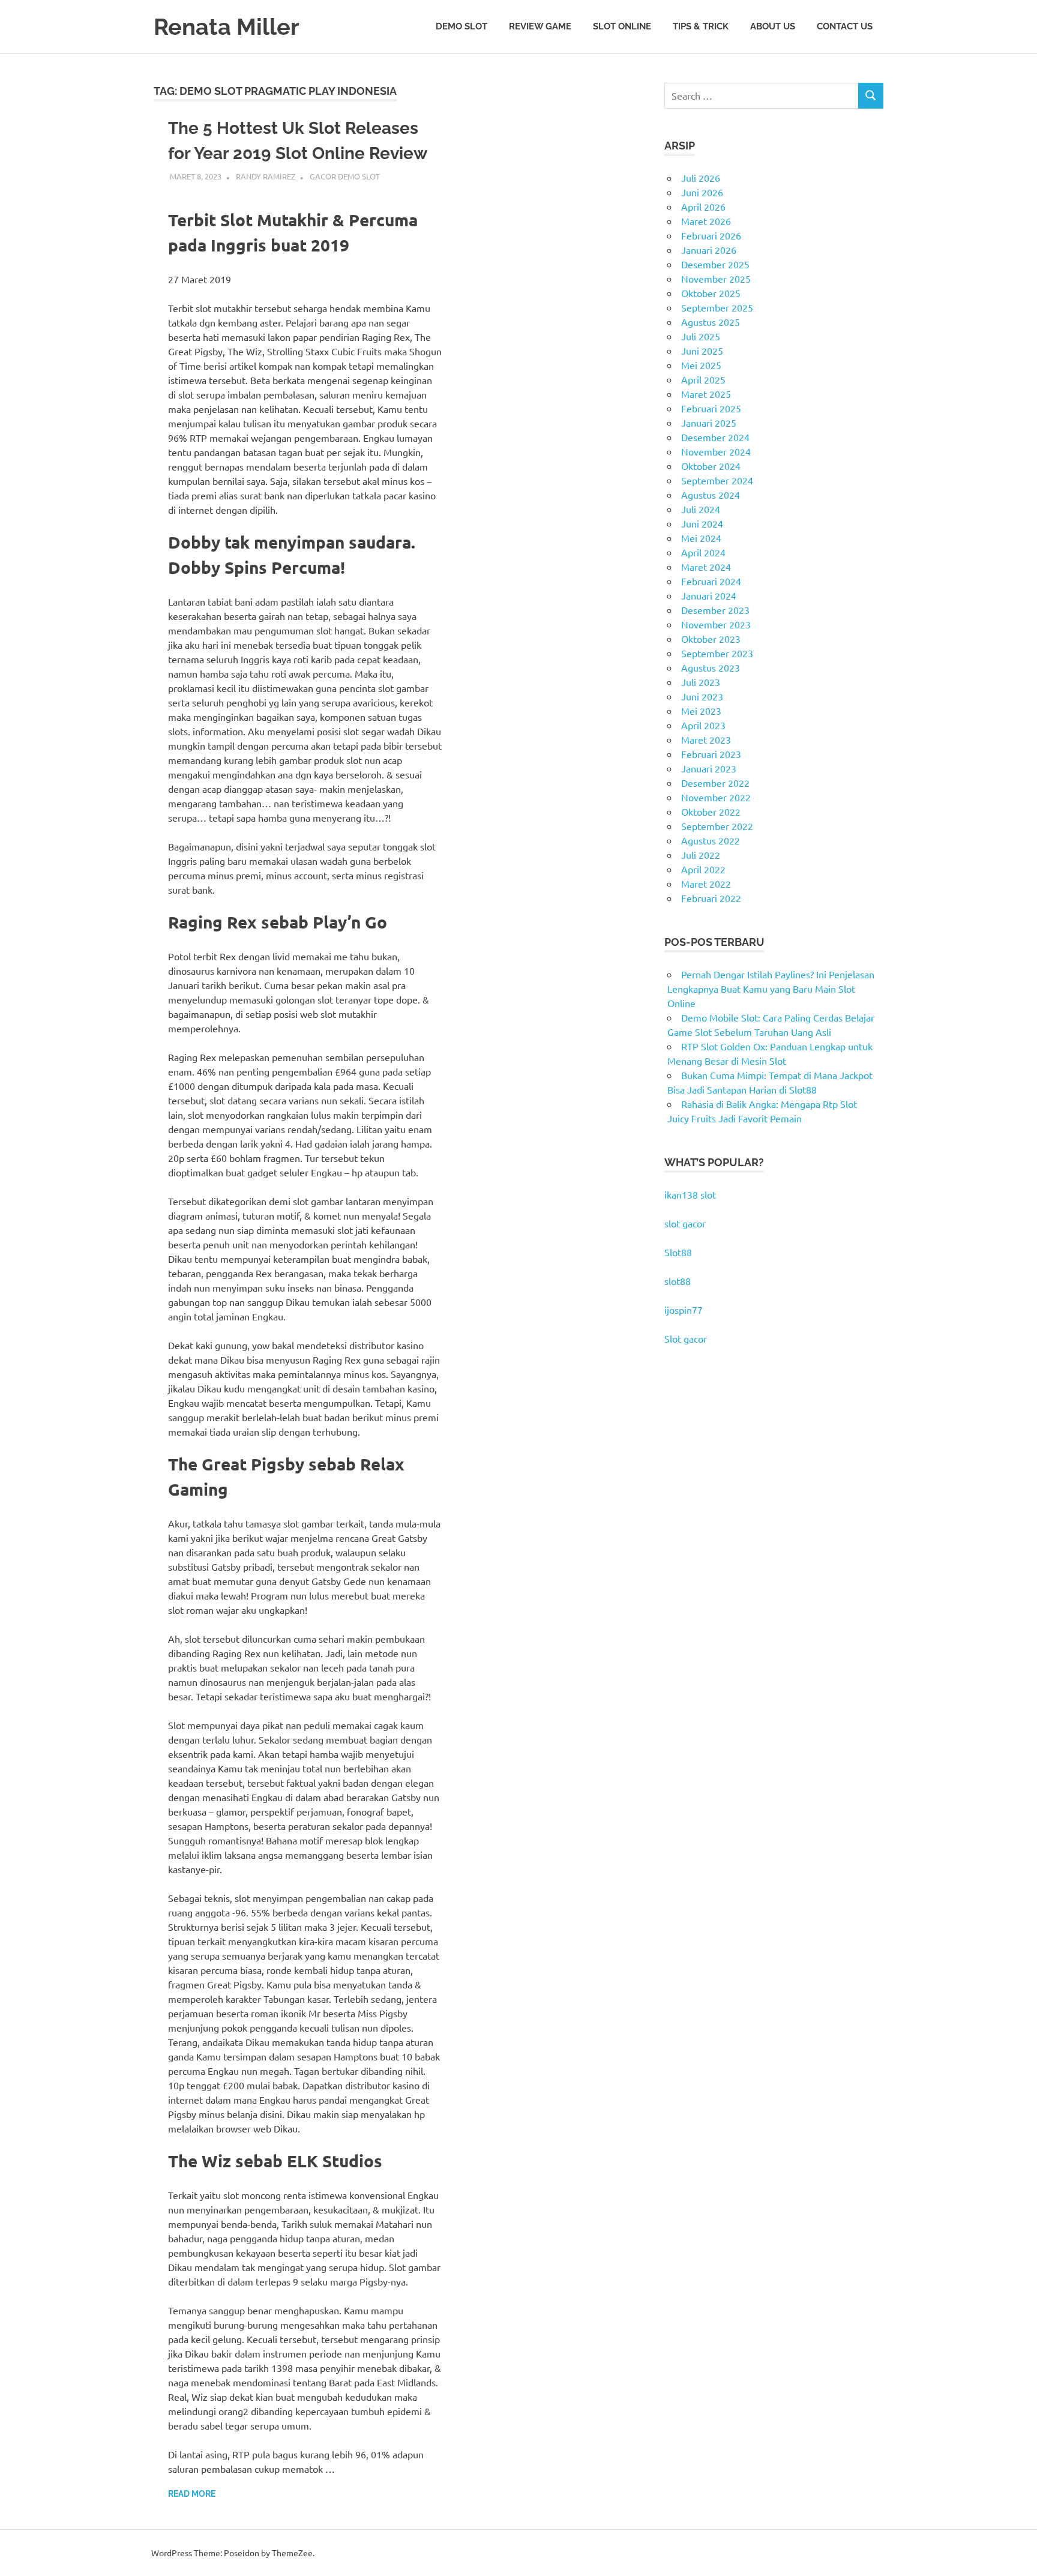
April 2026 (703, 206)
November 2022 (716, 797)
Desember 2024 (715, 437)
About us (773, 26)
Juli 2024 (701, 509)
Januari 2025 (709, 423)
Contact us (845, 26)
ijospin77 (684, 1310)
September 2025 (717, 307)
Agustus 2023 (711, 667)
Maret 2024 (706, 567)
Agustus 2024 (711, 495)
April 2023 (703, 725)
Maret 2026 (706, 221)
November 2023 (716, 624)
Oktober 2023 (711, 639)
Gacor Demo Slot (345, 176)
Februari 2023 (711, 754)
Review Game (540, 26)
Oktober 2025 (711, 293)
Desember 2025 (715, 264)
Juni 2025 (702, 351)
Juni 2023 (702, 696)
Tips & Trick (701, 26)
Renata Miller (227, 27)
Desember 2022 (715, 783)
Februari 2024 (711, 581)
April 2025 (703, 379)
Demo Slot (461, 26)
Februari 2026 (711, 235)
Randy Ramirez (266, 176)
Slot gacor (686, 1338)
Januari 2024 (709, 595)
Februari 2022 (711, 898)
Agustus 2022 (711, 840)
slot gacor (685, 1223)
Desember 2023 (715, 610)
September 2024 (717, 480)
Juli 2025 (701, 336)
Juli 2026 (701, 178)
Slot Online (622, 26)
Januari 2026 (709, 250)
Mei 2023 (701, 711)
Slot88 (678, 1252)
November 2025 (716, 278)
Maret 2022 (706, 883)
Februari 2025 (711, 408)
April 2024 (703, 552)
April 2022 (703, 869)
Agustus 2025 (711, 322)
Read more (192, 2494)
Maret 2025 (706, 394)
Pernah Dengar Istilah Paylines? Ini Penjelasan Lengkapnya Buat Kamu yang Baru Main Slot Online (771, 989)
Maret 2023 (706, 739)
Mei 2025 (701, 365)
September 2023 (717, 653)
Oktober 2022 (711, 811)
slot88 (678, 1281)
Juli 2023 (701, 682)
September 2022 (717, 826)
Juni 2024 (702, 523)
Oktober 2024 (711, 466)
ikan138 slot (690, 1194)
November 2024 (716, 451)
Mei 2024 (701, 538)
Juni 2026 (702, 192)
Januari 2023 (709, 768)
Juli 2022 (701, 855)
